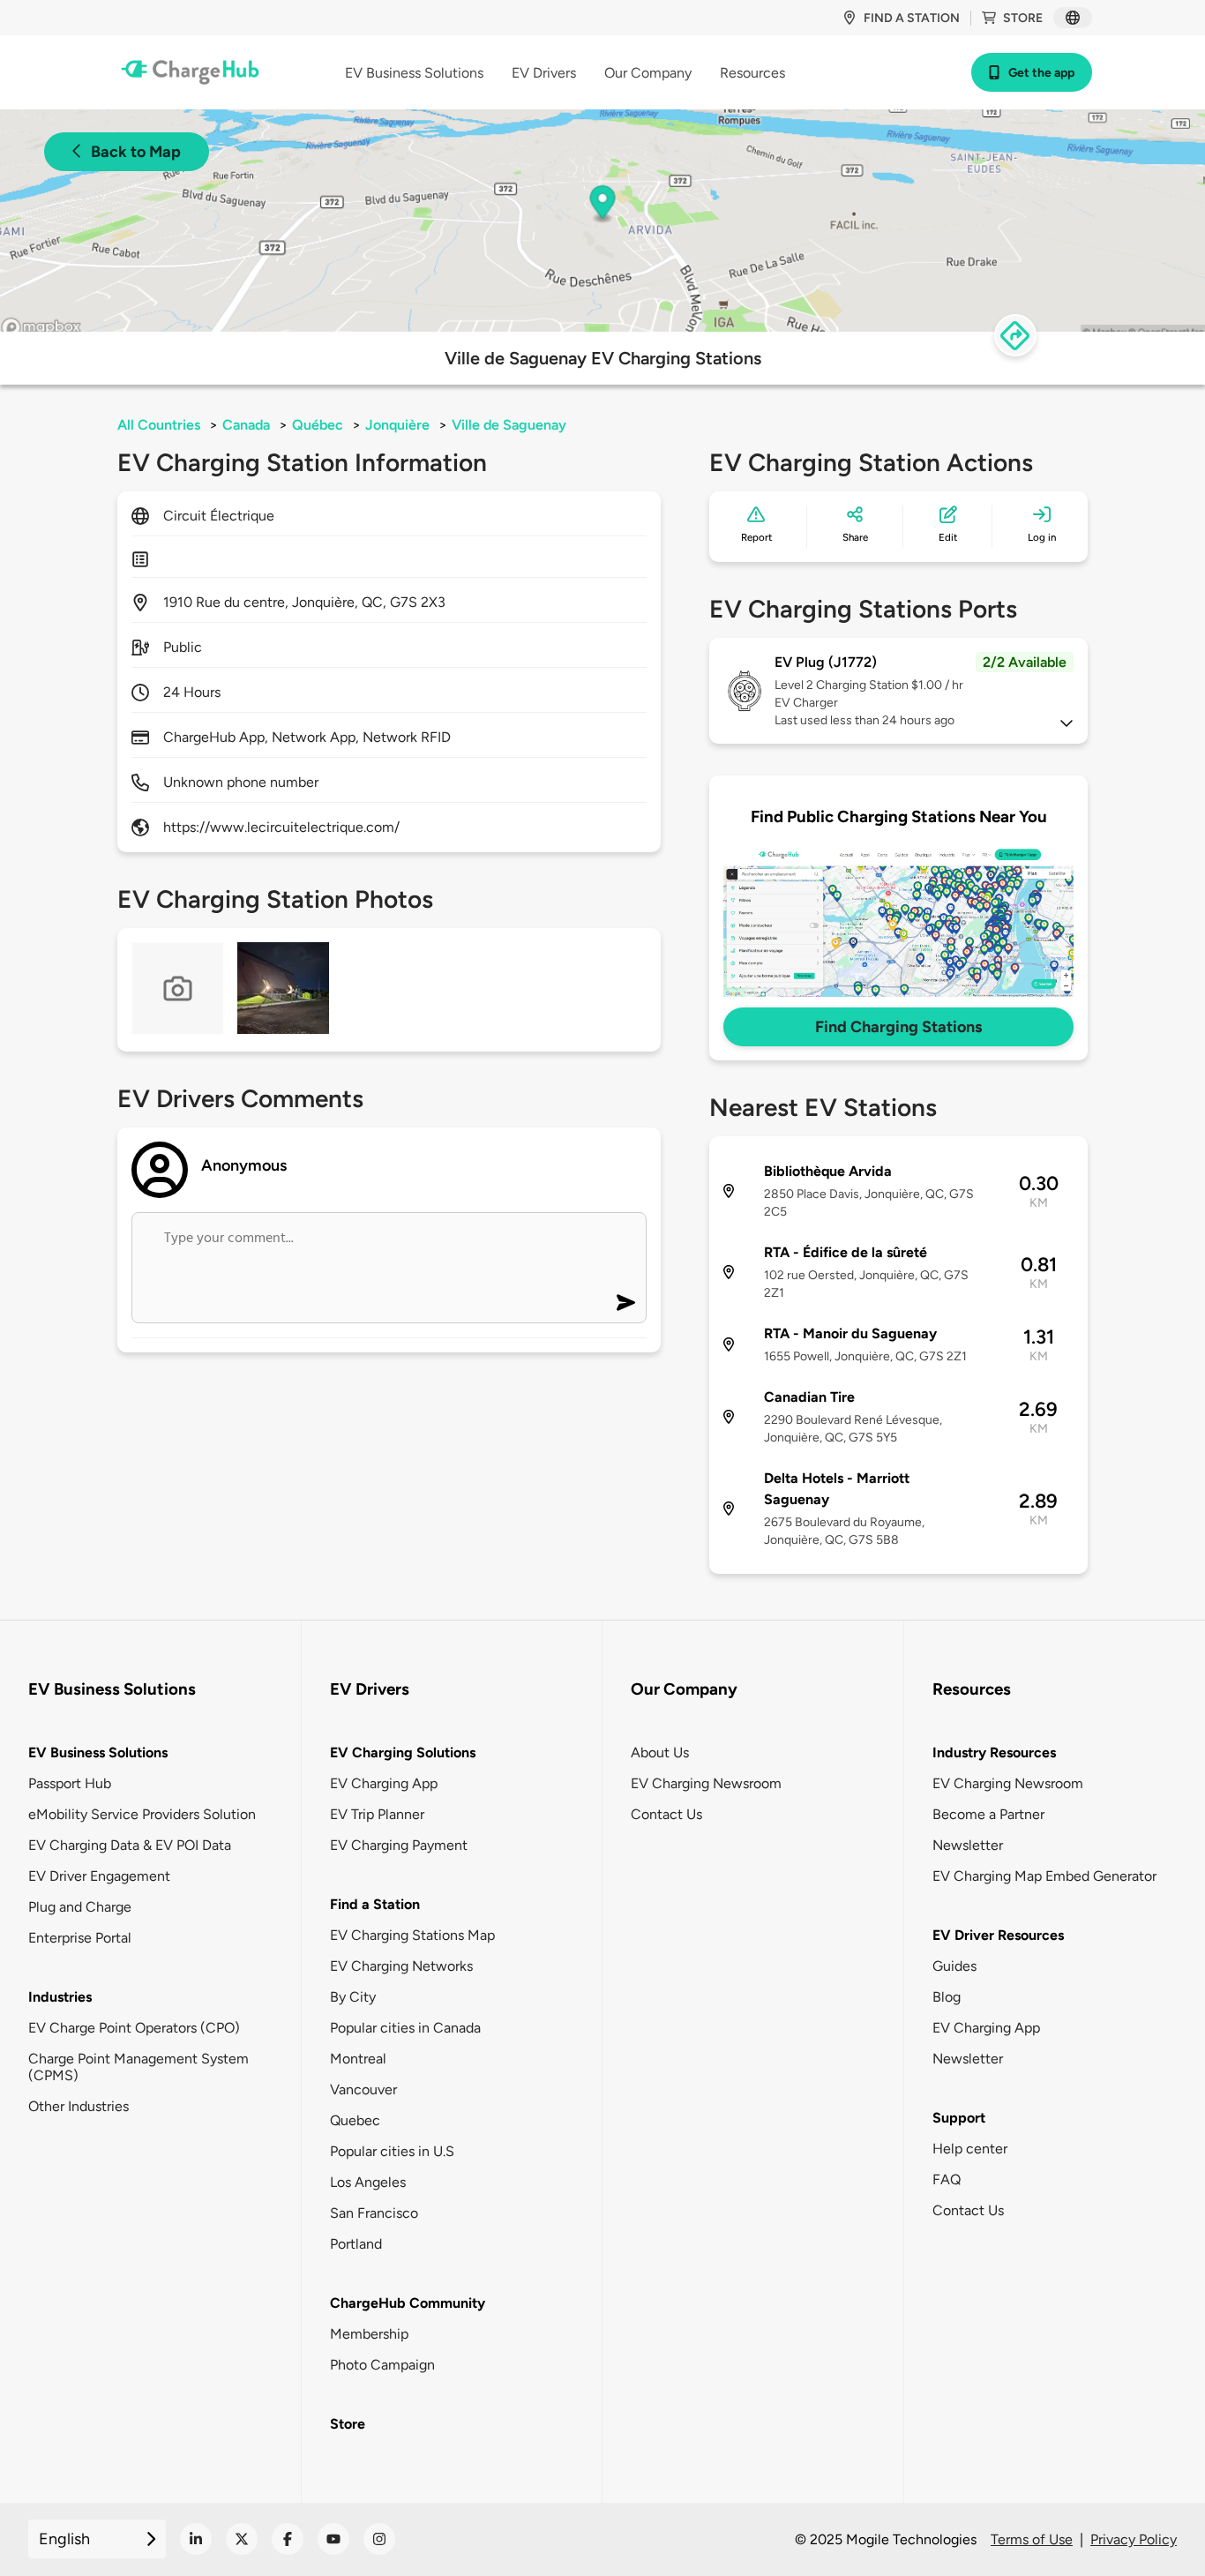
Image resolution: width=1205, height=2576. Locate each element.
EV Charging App (384, 1783)
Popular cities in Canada (405, 2028)
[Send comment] (626, 1303)
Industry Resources (994, 1752)
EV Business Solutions (98, 1752)
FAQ (947, 2179)
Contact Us (666, 1814)
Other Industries (79, 2106)
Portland (356, 2244)
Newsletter (968, 1845)
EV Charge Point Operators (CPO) (134, 2028)
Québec (318, 425)
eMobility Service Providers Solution (142, 1814)
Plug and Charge (80, 1907)
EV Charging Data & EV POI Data (130, 1845)
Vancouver (363, 2089)
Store (1023, 18)
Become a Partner (988, 1814)
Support (959, 2118)
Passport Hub (70, 1783)
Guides (954, 1966)
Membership (369, 2334)
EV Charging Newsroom (706, 1783)
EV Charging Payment (399, 1845)
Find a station (912, 18)
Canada (246, 425)
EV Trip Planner (377, 1814)
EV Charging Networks (401, 1966)
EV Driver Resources (998, 1935)
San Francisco (374, 2213)
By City (353, 1997)
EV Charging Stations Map (412, 1935)
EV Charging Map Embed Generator (1044, 1876)
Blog (947, 1997)
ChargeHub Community (408, 2303)
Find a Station (375, 1904)
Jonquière (397, 425)
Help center (970, 2149)
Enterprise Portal (80, 1938)
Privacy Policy (1134, 2539)
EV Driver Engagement (99, 1876)
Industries (60, 1997)
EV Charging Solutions (403, 1752)
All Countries (159, 425)
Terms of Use (1032, 2539)
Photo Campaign (382, 2365)
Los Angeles (368, 2182)
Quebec (355, 2120)
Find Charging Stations (898, 1027)
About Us (660, 1752)
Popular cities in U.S (392, 2151)
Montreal (358, 2059)
